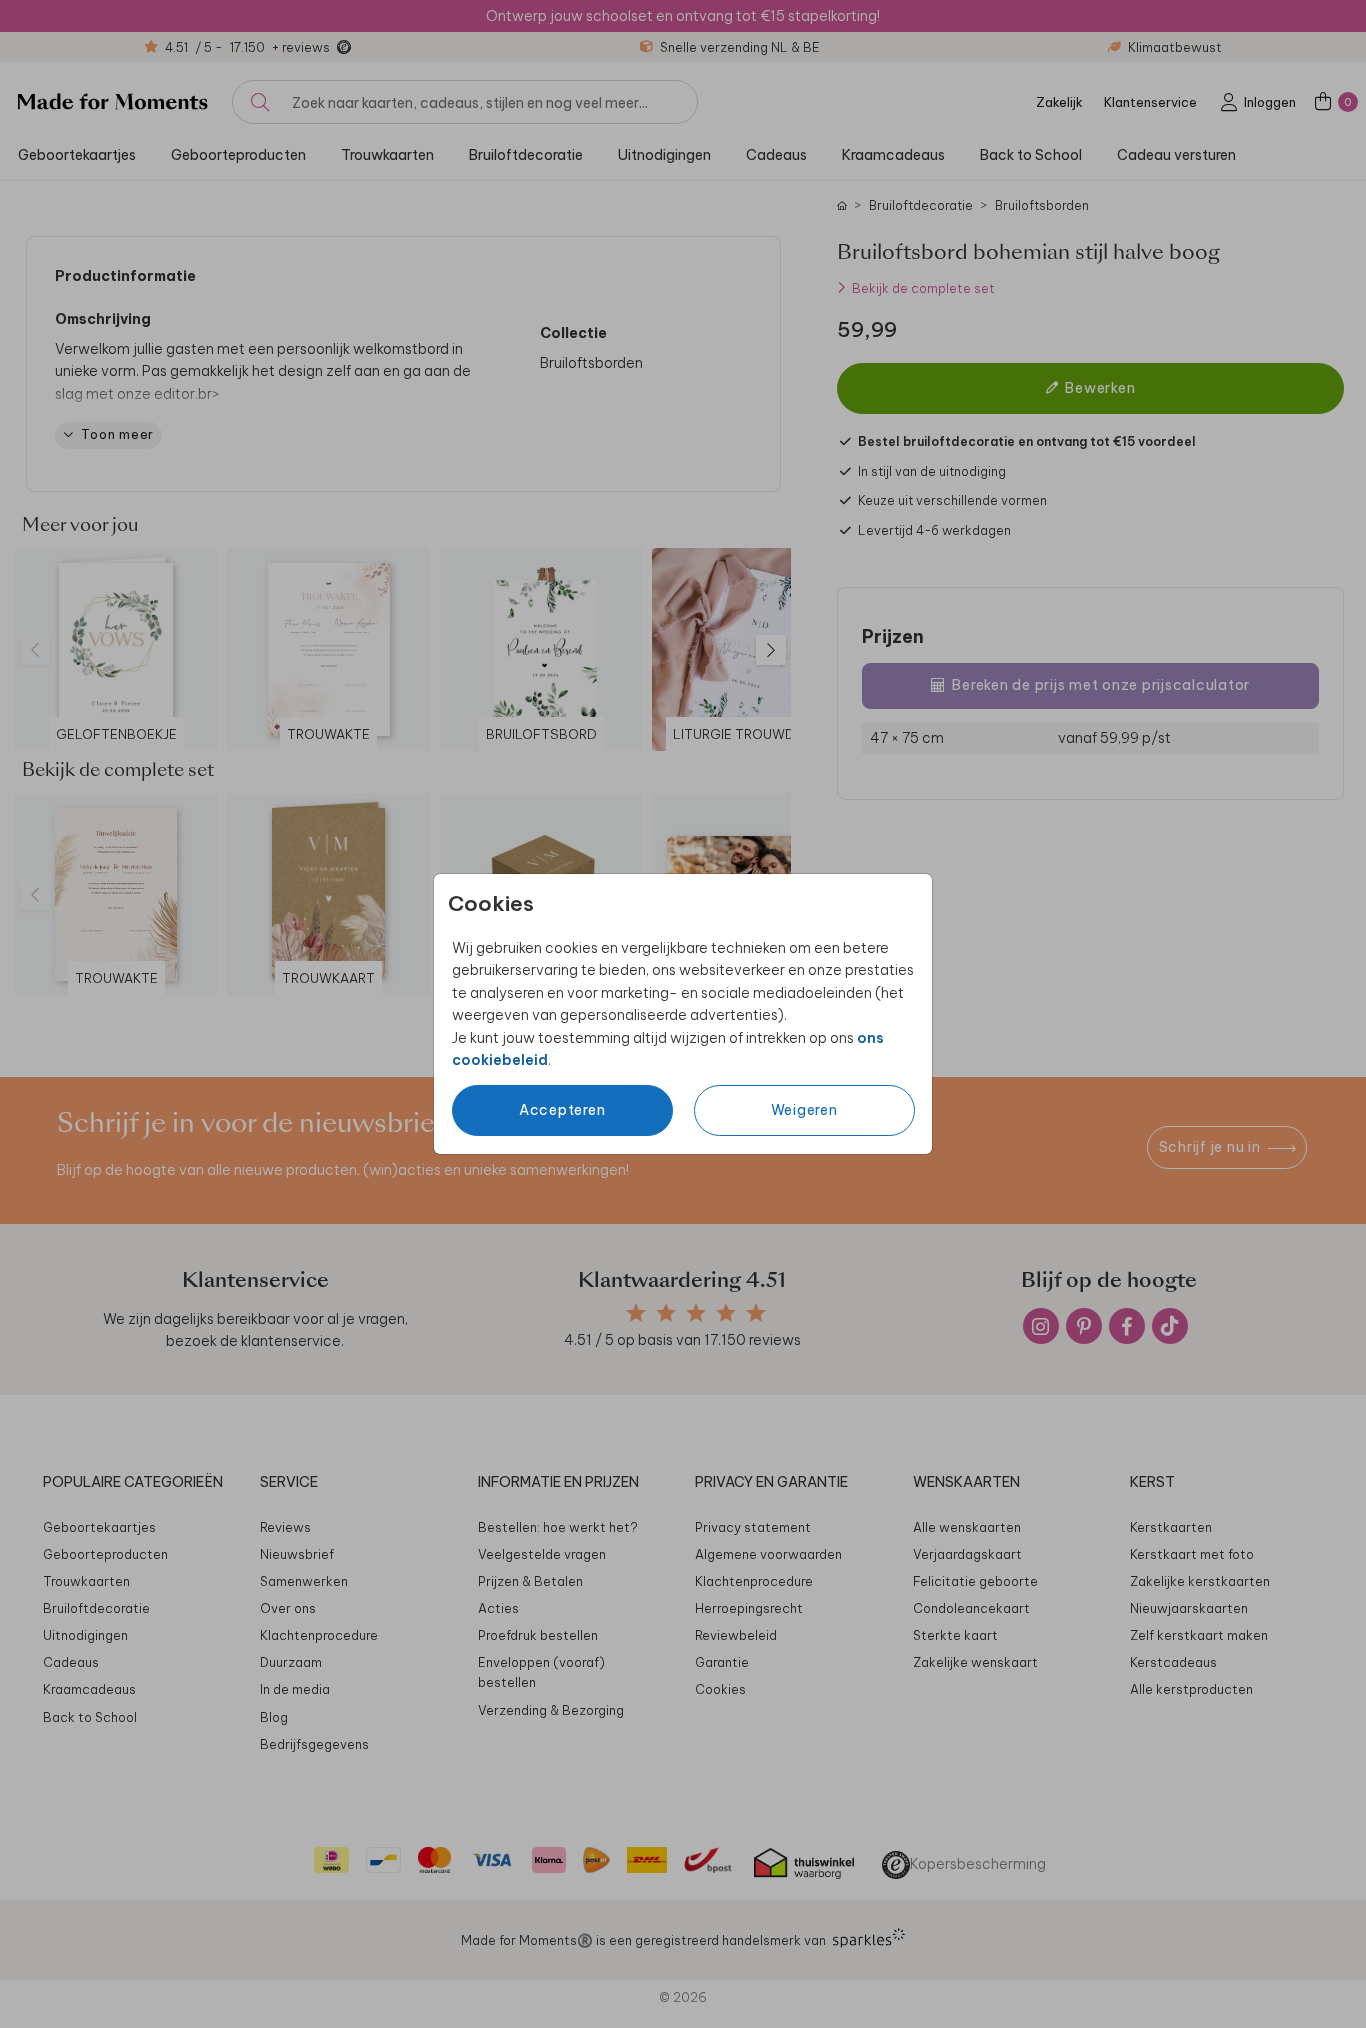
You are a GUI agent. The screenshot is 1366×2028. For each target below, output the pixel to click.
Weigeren (804, 1110)
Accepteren (562, 1110)
